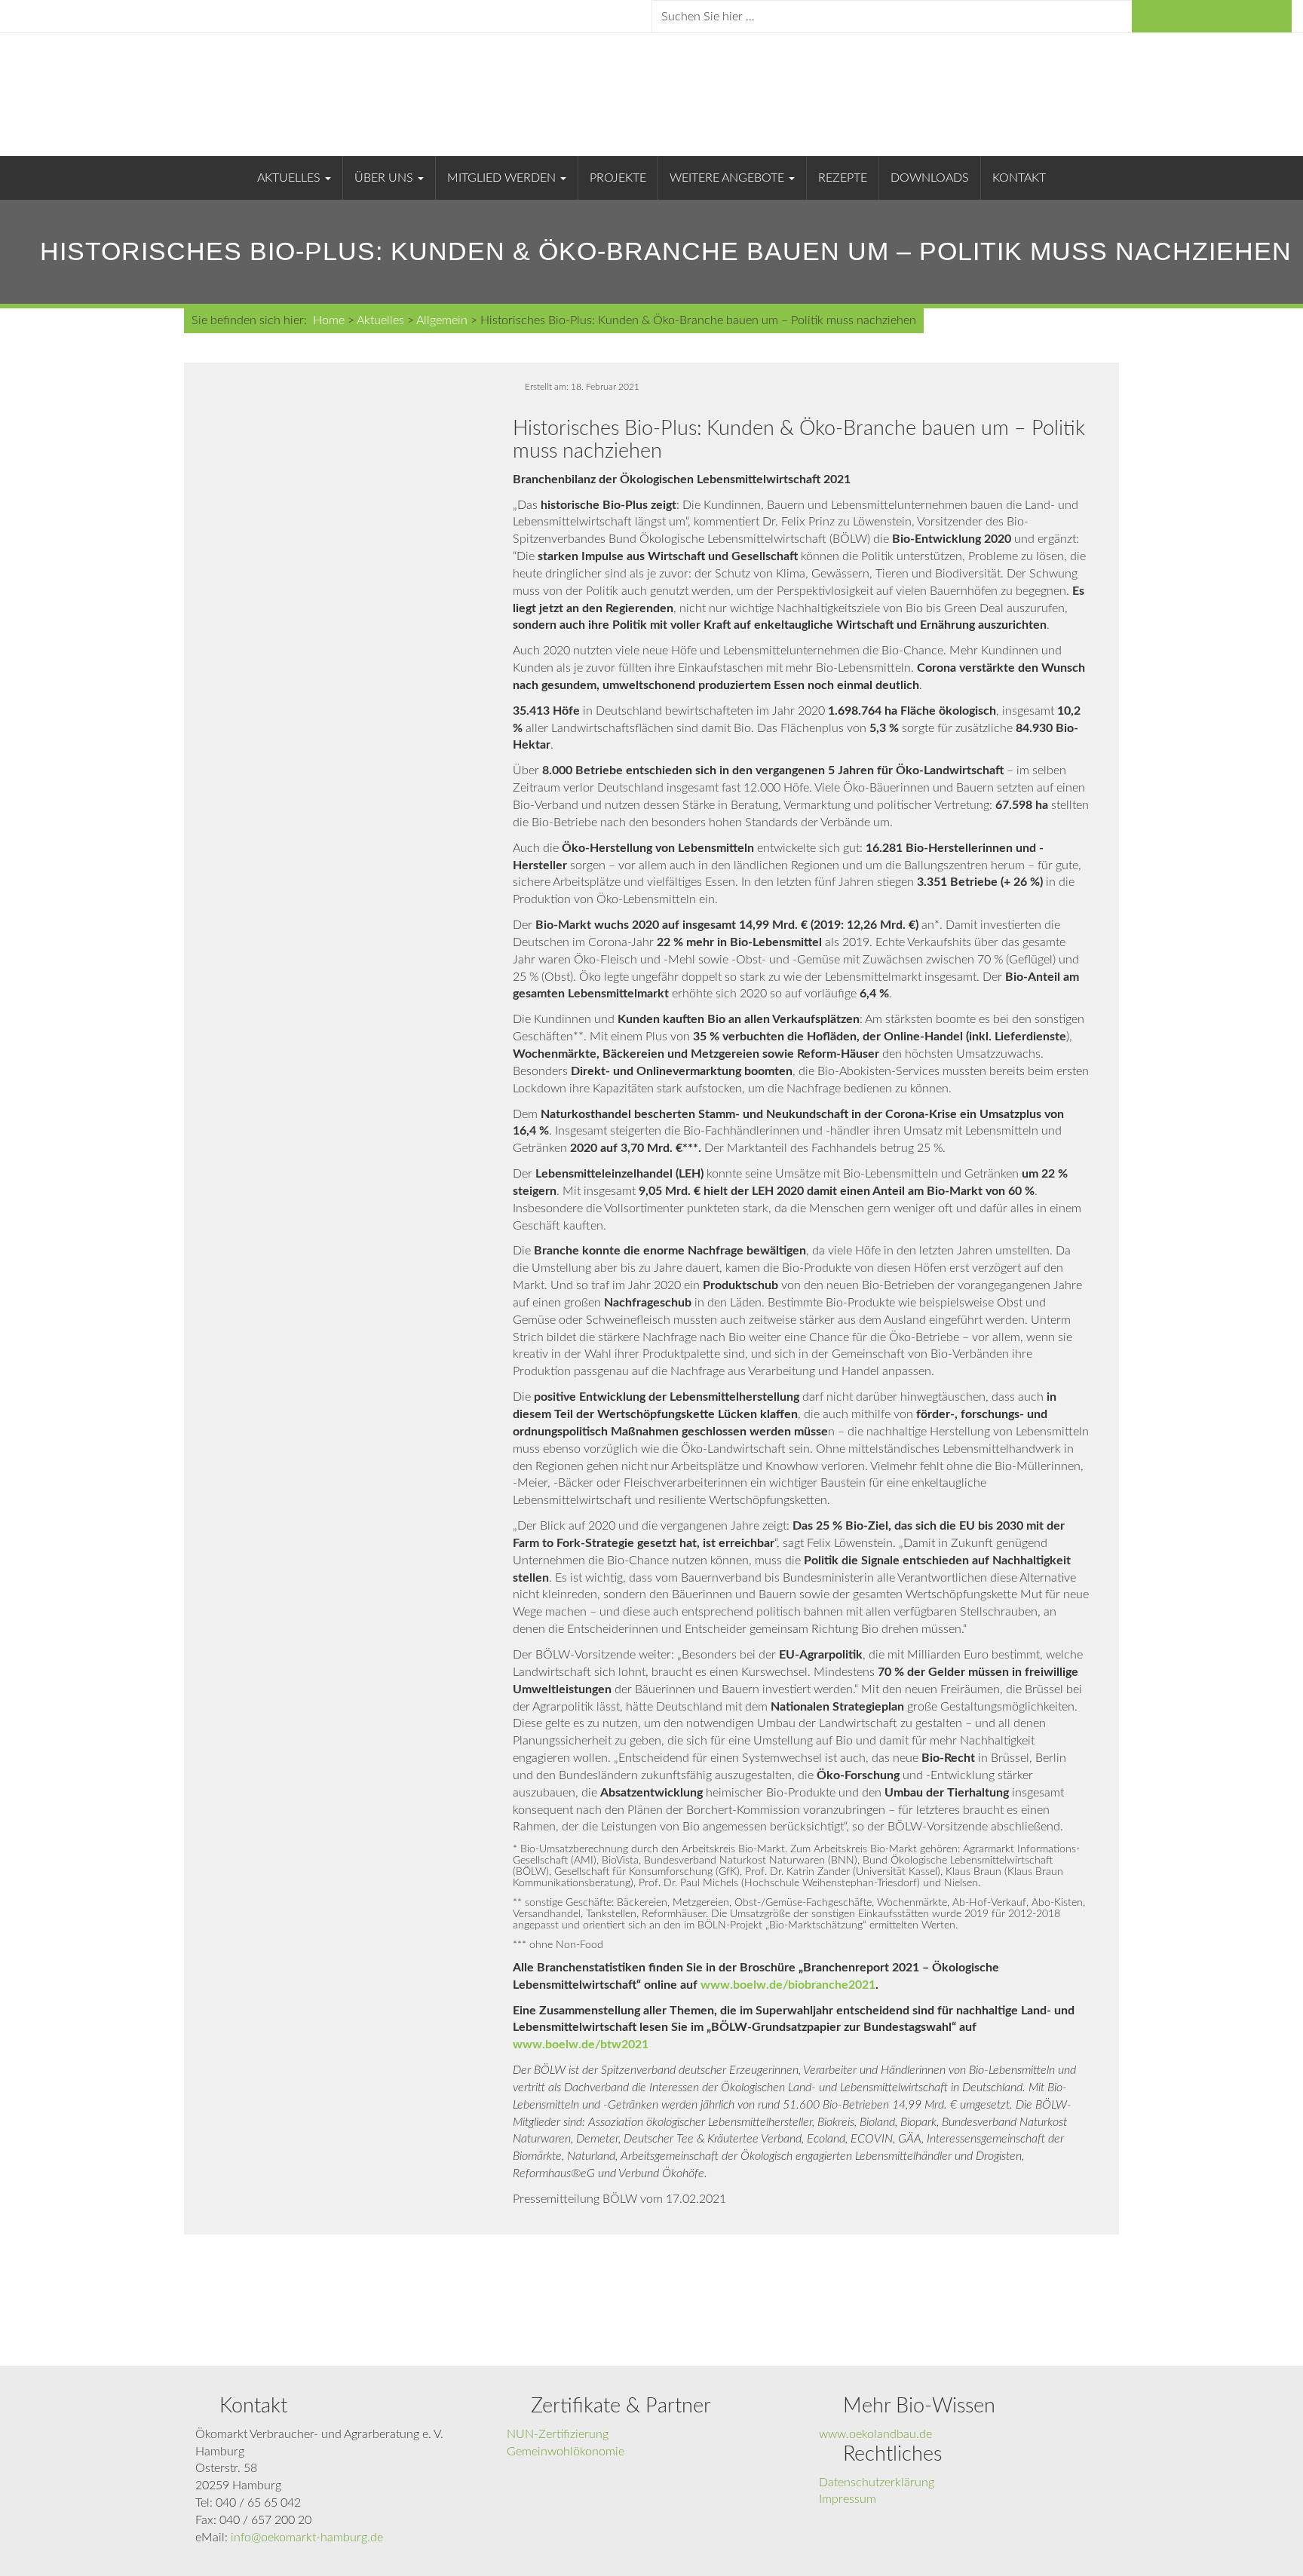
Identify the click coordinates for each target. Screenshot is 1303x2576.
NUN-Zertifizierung (558, 2434)
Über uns (385, 178)
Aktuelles (290, 178)
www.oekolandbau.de (875, 2434)
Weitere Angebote (728, 178)
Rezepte (843, 178)
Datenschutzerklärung (877, 2483)
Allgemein (442, 320)
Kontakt (1019, 178)
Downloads (930, 178)
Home (329, 320)
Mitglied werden (503, 178)
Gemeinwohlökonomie (566, 2452)
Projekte (618, 178)
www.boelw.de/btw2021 (581, 2045)
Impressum (848, 2499)
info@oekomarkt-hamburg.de (307, 2538)
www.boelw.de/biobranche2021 (788, 1985)
